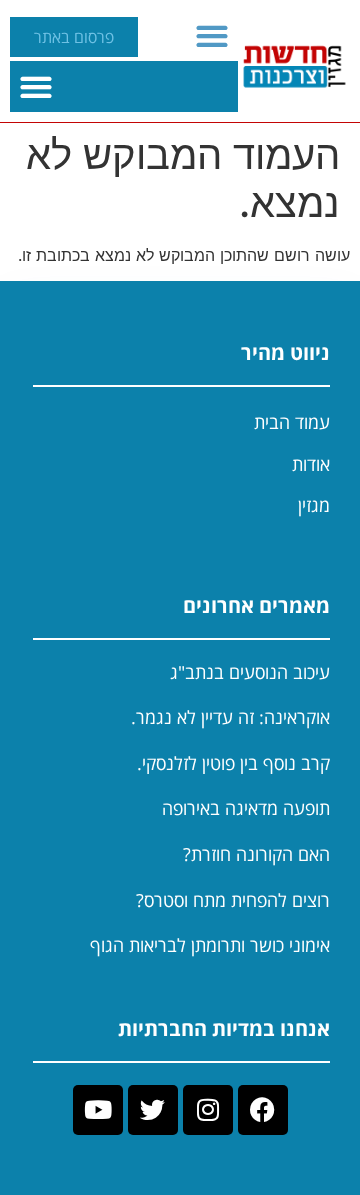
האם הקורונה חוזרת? (256, 854)
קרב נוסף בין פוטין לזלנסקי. (233, 763)
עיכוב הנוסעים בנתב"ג (250, 672)
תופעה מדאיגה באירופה (246, 808)
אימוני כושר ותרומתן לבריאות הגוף (210, 945)
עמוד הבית (292, 422)
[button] (212, 35)
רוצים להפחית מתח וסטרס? (233, 900)
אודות (311, 464)
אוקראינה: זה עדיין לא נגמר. (230, 717)
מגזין (314, 505)
